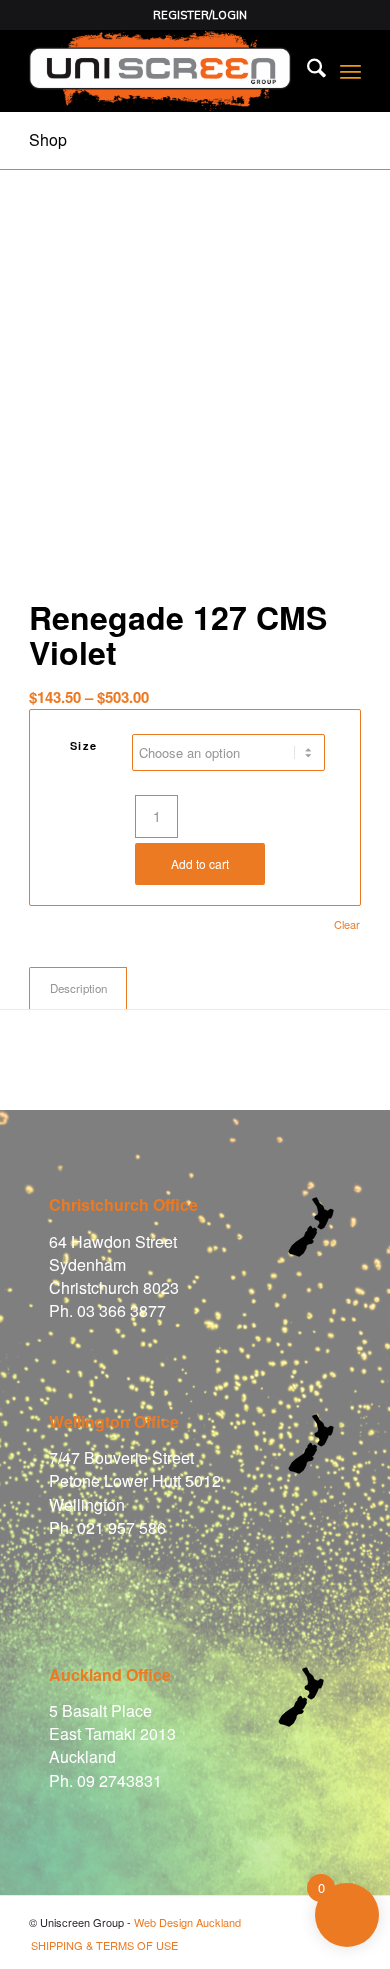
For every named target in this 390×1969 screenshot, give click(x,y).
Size (84, 745)
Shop (48, 139)
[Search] (306, 71)
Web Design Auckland (187, 1922)
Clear (347, 924)
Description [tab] (78, 988)
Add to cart (200, 863)
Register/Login (200, 15)
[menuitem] (200, 15)
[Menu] (350, 71)
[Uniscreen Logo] (161, 71)
